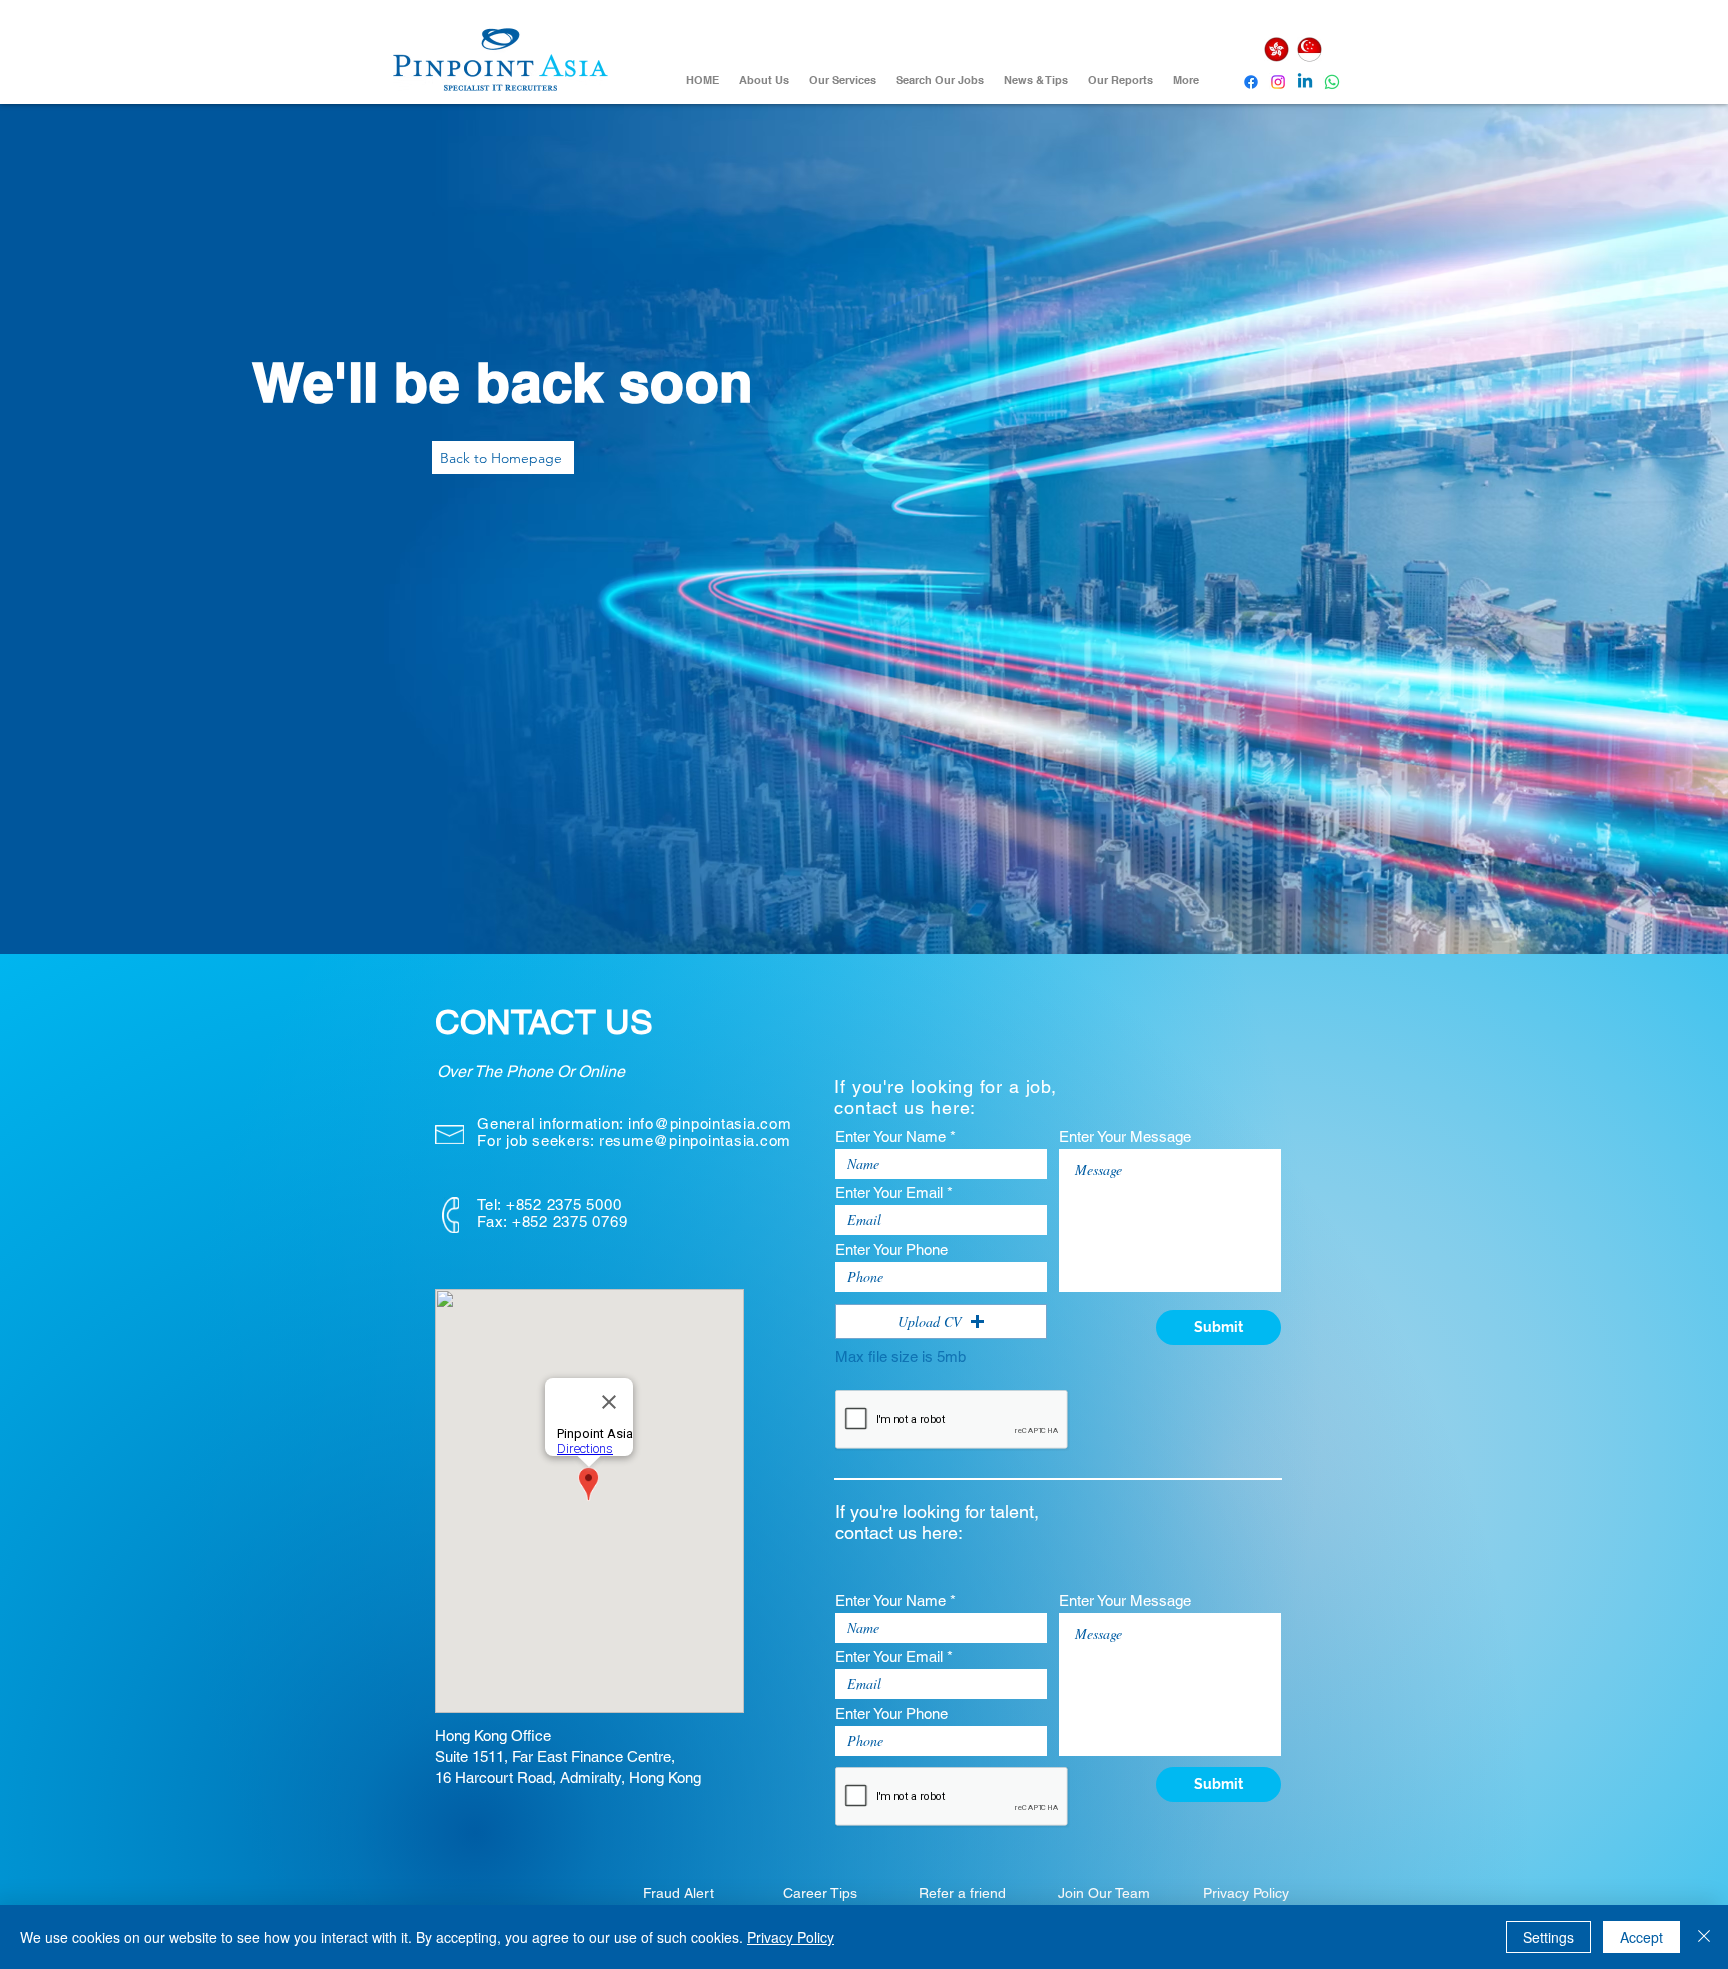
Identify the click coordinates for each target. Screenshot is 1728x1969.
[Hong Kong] (1276, 49)
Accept (1641, 1937)
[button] (941, 1321)
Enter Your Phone (891, 1249)
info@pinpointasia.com (710, 1123)
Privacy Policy (790, 1937)
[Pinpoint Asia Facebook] (1251, 82)
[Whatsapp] (1332, 82)
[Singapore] (1309, 49)
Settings (1548, 1937)
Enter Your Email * (894, 1192)
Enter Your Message (1125, 1136)
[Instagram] (1278, 82)
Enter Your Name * (895, 1136)
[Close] (1704, 1937)
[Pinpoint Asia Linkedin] (1305, 82)
